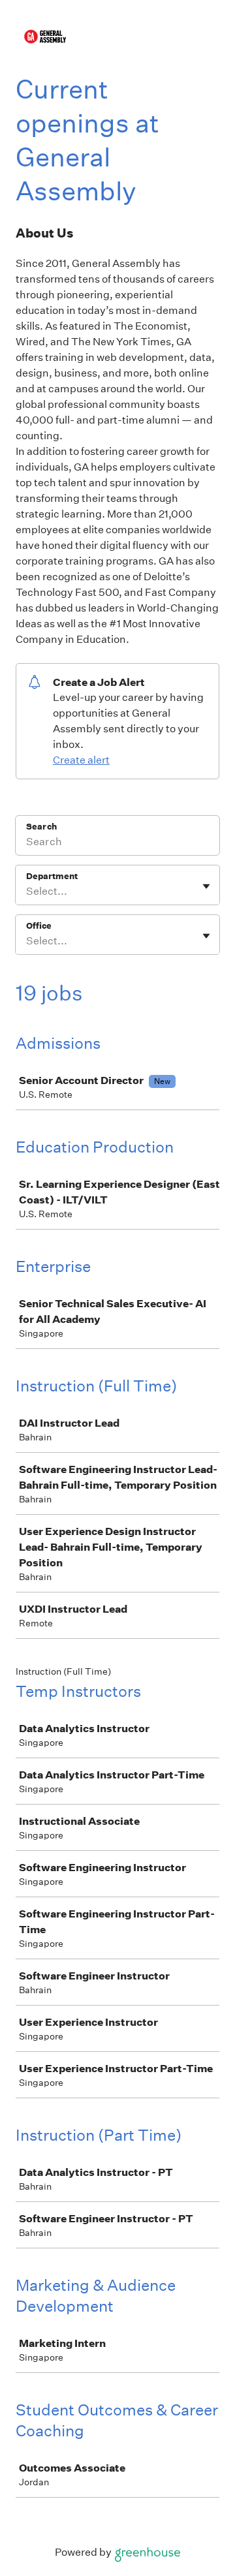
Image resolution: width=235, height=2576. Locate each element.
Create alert (81, 760)
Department (52, 876)
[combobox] (27, 892)
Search (41, 827)
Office (39, 926)
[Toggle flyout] (206, 886)
